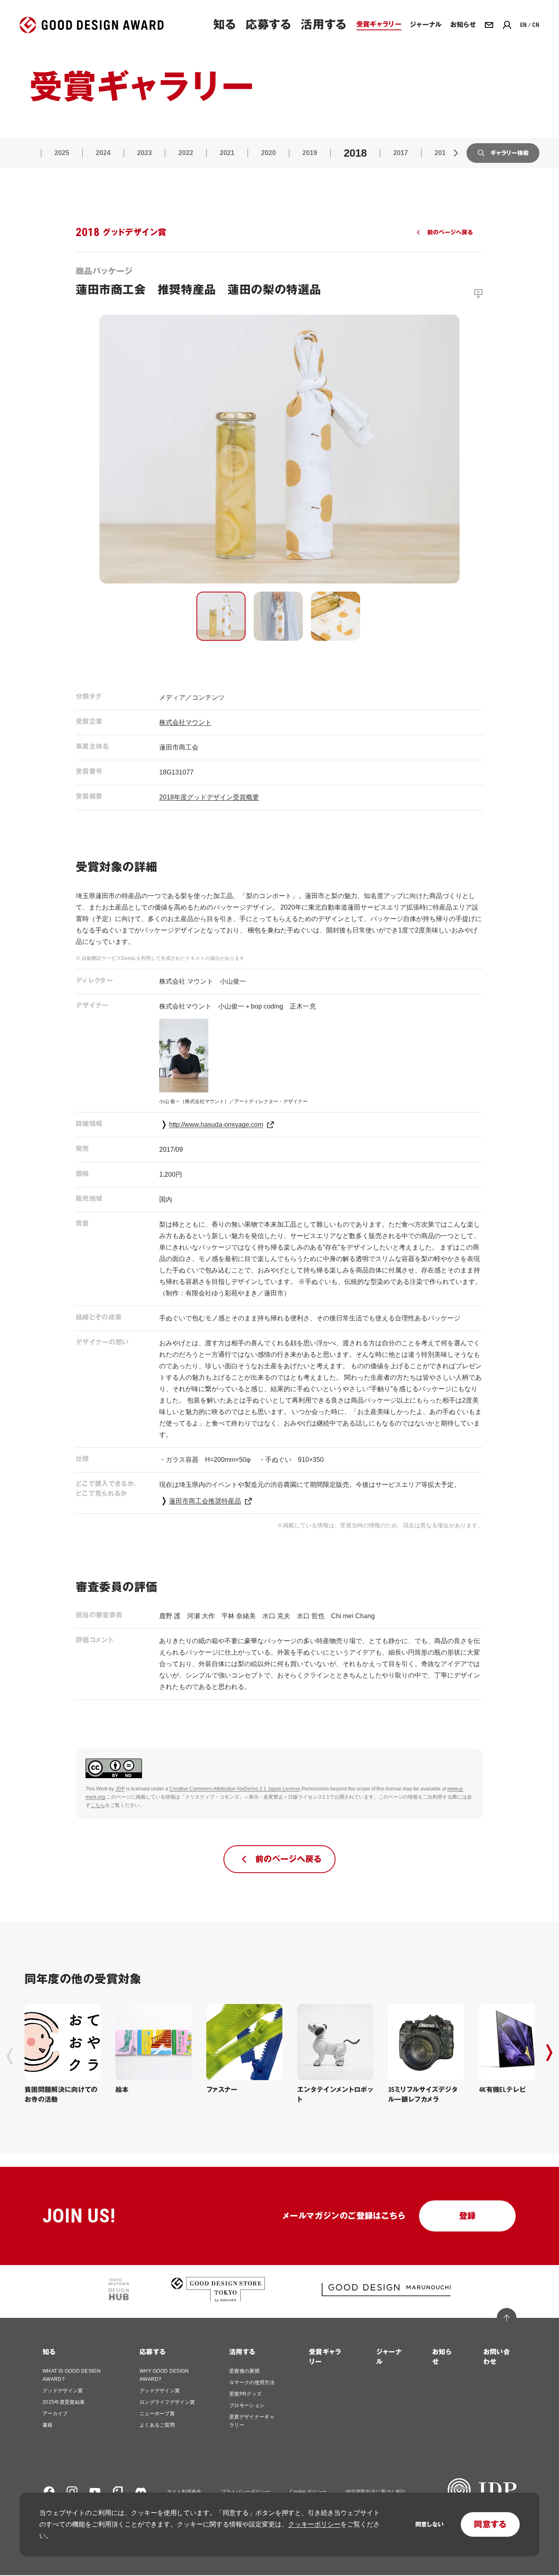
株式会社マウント (185, 722)
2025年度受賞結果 (64, 2402)
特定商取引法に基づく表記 (376, 2492)
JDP (120, 1789)
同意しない (429, 2524)
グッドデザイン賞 (63, 2391)
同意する (490, 2524)
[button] (221, 616)
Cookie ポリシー (308, 2492)
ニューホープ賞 (157, 2414)
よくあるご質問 (157, 2425)
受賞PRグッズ (245, 2394)
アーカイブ (55, 2414)
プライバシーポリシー (246, 2492)
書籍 (48, 2425)
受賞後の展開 (244, 2371)
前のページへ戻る (450, 232)
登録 (468, 2216)
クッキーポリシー (314, 2524)
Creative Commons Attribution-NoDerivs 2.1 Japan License (235, 1789)
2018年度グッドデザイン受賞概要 (209, 797)
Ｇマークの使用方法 (252, 2382)
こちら (98, 1805)
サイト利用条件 (184, 2492)
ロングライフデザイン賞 (167, 2402)
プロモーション (247, 2405)
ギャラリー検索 (509, 153)
